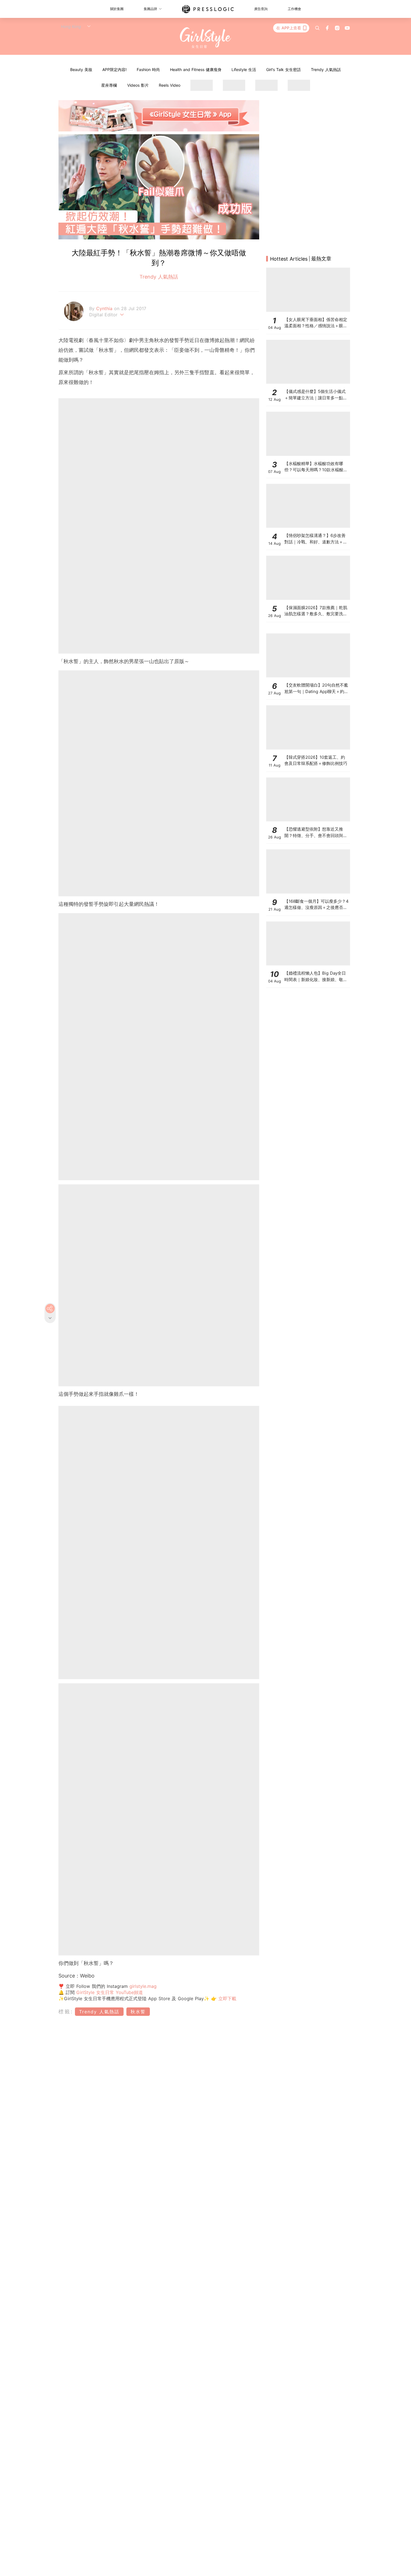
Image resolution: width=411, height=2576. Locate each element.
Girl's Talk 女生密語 (284, 69)
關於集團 (117, 9)
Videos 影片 (138, 85)
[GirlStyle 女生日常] (206, 38)
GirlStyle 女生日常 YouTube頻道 (110, 1992)
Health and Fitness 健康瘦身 (196, 69)
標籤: (66, 2011)
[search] (317, 28)
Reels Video (170, 85)
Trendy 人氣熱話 (326, 69)
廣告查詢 (261, 9)
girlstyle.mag (143, 1986)
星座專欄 (109, 85)
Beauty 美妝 (81, 69)
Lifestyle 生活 (244, 69)
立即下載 (226, 1998)
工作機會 (294, 9)
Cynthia (105, 308)
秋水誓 (138, 2012)
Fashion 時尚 (148, 69)
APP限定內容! (114, 69)
